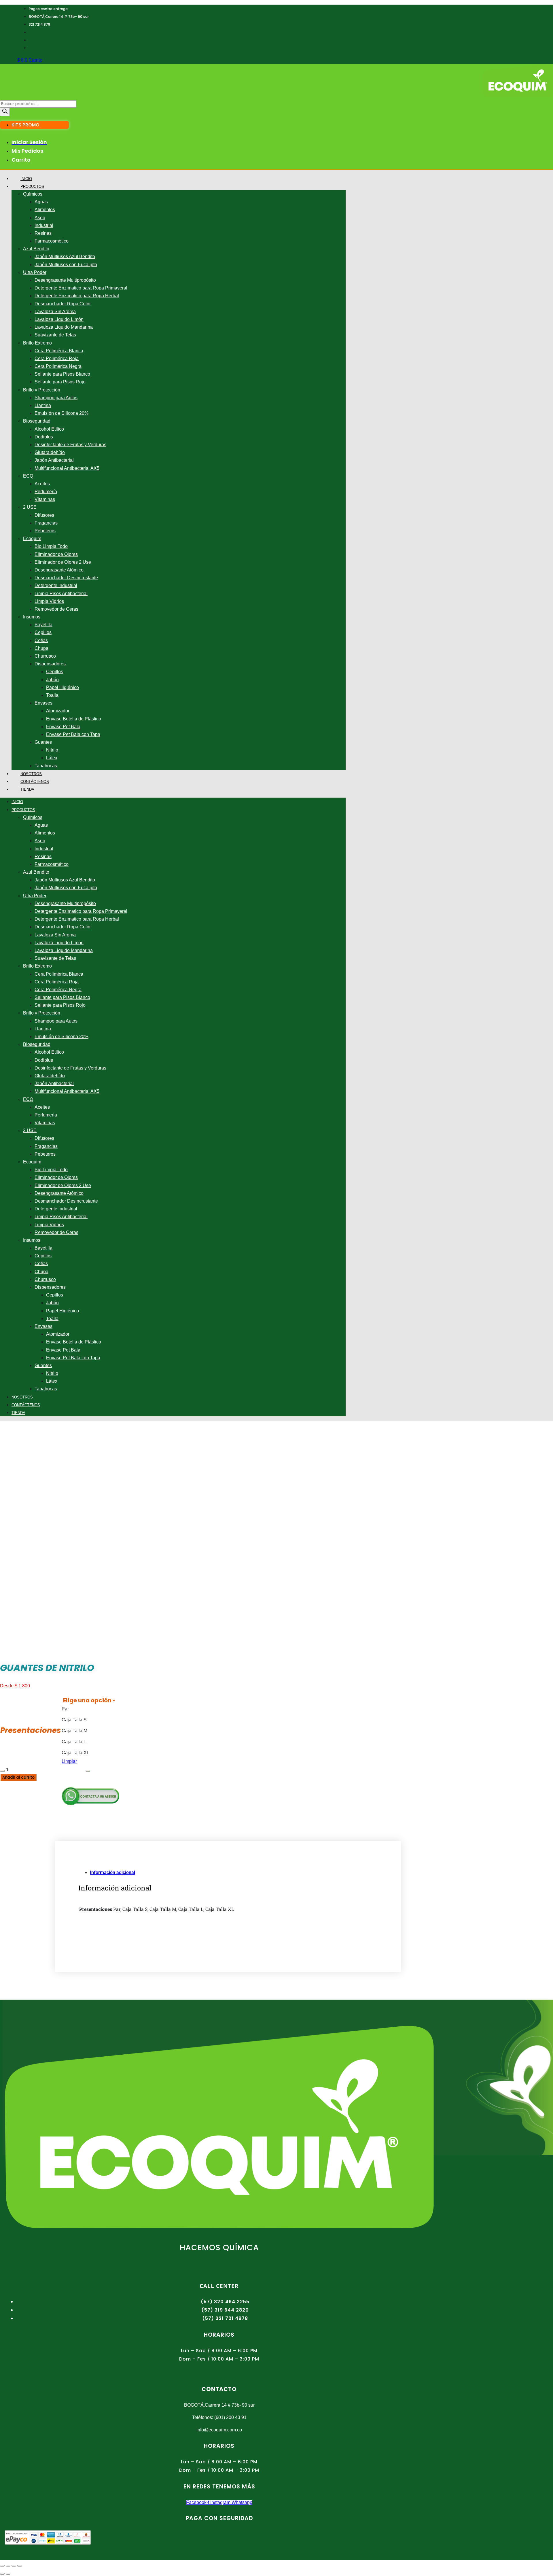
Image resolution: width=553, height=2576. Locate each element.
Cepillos (43, 632)
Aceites (42, 484)
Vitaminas (45, 499)
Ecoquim (32, 539)
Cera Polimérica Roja (57, 358)
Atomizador (58, 711)
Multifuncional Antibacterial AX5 (67, 468)
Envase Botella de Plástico (74, 719)
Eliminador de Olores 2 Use (63, 562)
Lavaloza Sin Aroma (55, 312)
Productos (32, 187)
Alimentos (45, 210)
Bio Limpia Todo (51, 546)
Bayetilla (43, 625)
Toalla (52, 695)
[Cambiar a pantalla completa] (8, 2566)
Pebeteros (45, 531)
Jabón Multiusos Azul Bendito (65, 257)
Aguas (41, 202)
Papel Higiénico (63, 687)
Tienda (27, 789)
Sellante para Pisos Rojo (60, 382)
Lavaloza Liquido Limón (59, 319)
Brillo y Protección (42, 390)
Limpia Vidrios (49, 601)
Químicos (33, 194)
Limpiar (69, 1761)
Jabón (52, 680)
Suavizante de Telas (55, 335)
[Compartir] (14, 2566)
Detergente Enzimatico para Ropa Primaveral (81, 288)
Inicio (26, 179)
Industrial (44, 225)
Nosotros (31, 774)
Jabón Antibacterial (54, 460)
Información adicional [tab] (112, 1872)
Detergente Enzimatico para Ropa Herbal (77, 296)
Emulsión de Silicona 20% (61, 413)
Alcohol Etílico (49, 429)
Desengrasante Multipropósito (65, 280)
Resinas (43, 233)
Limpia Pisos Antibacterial (61, 594)
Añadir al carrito (18, 1777)
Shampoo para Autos (56, 398)
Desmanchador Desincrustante (66, 578)
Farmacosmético (52, 241)
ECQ (28, 476)
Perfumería (46, 492)
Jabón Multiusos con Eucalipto (66, 265)
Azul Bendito (36, 249)
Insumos (32, 617)
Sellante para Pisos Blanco (62, 374)
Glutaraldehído (50, 452)
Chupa (41, 648)
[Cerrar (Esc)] (20, 2566)
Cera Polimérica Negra (58, 366)
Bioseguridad (37, 421)
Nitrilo (52, 750)
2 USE (30, 507)
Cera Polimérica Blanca (59, 351)
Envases (43, 703)
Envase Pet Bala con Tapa (73, 734)
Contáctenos (35, 782)
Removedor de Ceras (56, 609)
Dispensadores (50, 664)
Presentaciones (31, 1730)
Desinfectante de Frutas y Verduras (70, 445)
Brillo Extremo (37, 343)
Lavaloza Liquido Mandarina (64, 327)
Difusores (44, 515)
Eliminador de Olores (56, 554)
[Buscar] (5, 112)
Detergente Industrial (56, 585)
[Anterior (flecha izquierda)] (2, 2574)
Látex (52, 758)
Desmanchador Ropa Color (63, 304)
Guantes (43, 742)
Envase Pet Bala (63, 727)
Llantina (43, 405)
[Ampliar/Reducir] (2, 2566)
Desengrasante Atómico (59, 570)
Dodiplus (44, 437)
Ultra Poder (35, 272)
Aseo (40, 218)
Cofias (41, 640)
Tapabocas (46, 766)
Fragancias (46, 523)
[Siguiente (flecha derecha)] (8, 2574)
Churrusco (45, 656)
